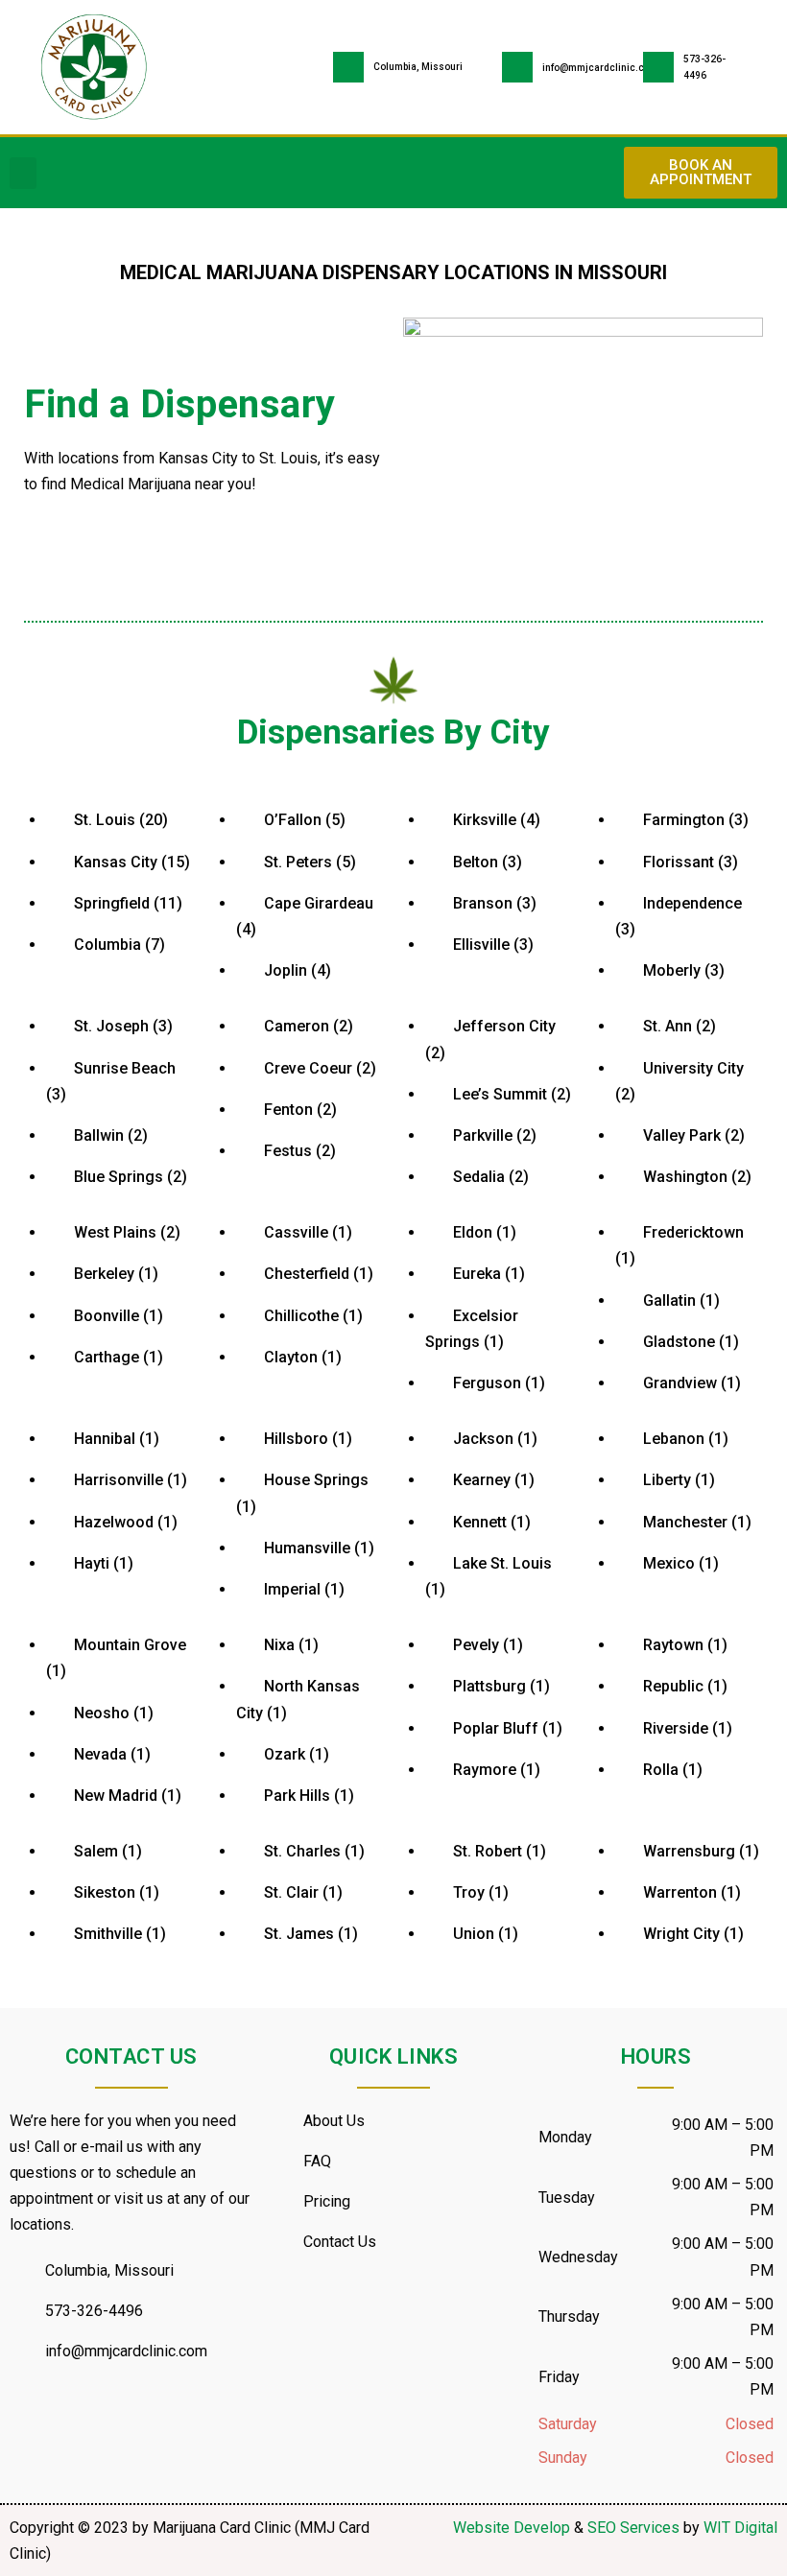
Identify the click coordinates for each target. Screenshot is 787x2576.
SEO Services (633, 2528)
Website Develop (512, 2528)
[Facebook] (34, 2426)
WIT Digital (740, 2528)
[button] (23, 173)
